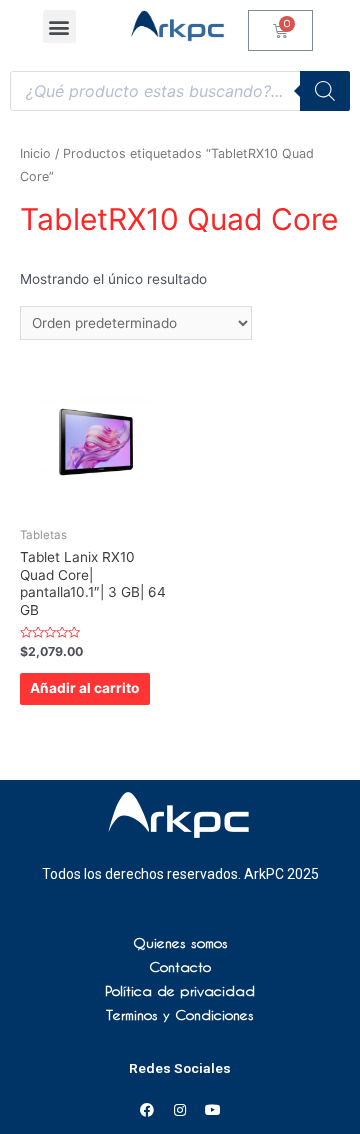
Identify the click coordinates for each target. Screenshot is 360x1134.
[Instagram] (180, 1110)
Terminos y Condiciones (180, 1015)
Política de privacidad (180, 991)
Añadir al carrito (84, 688)
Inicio (35, 153)
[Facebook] (147, 1110)
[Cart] (280, 30)
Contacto (180, 967)
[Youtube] (213, 1110)
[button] (59, 26)
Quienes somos (180, 943)
